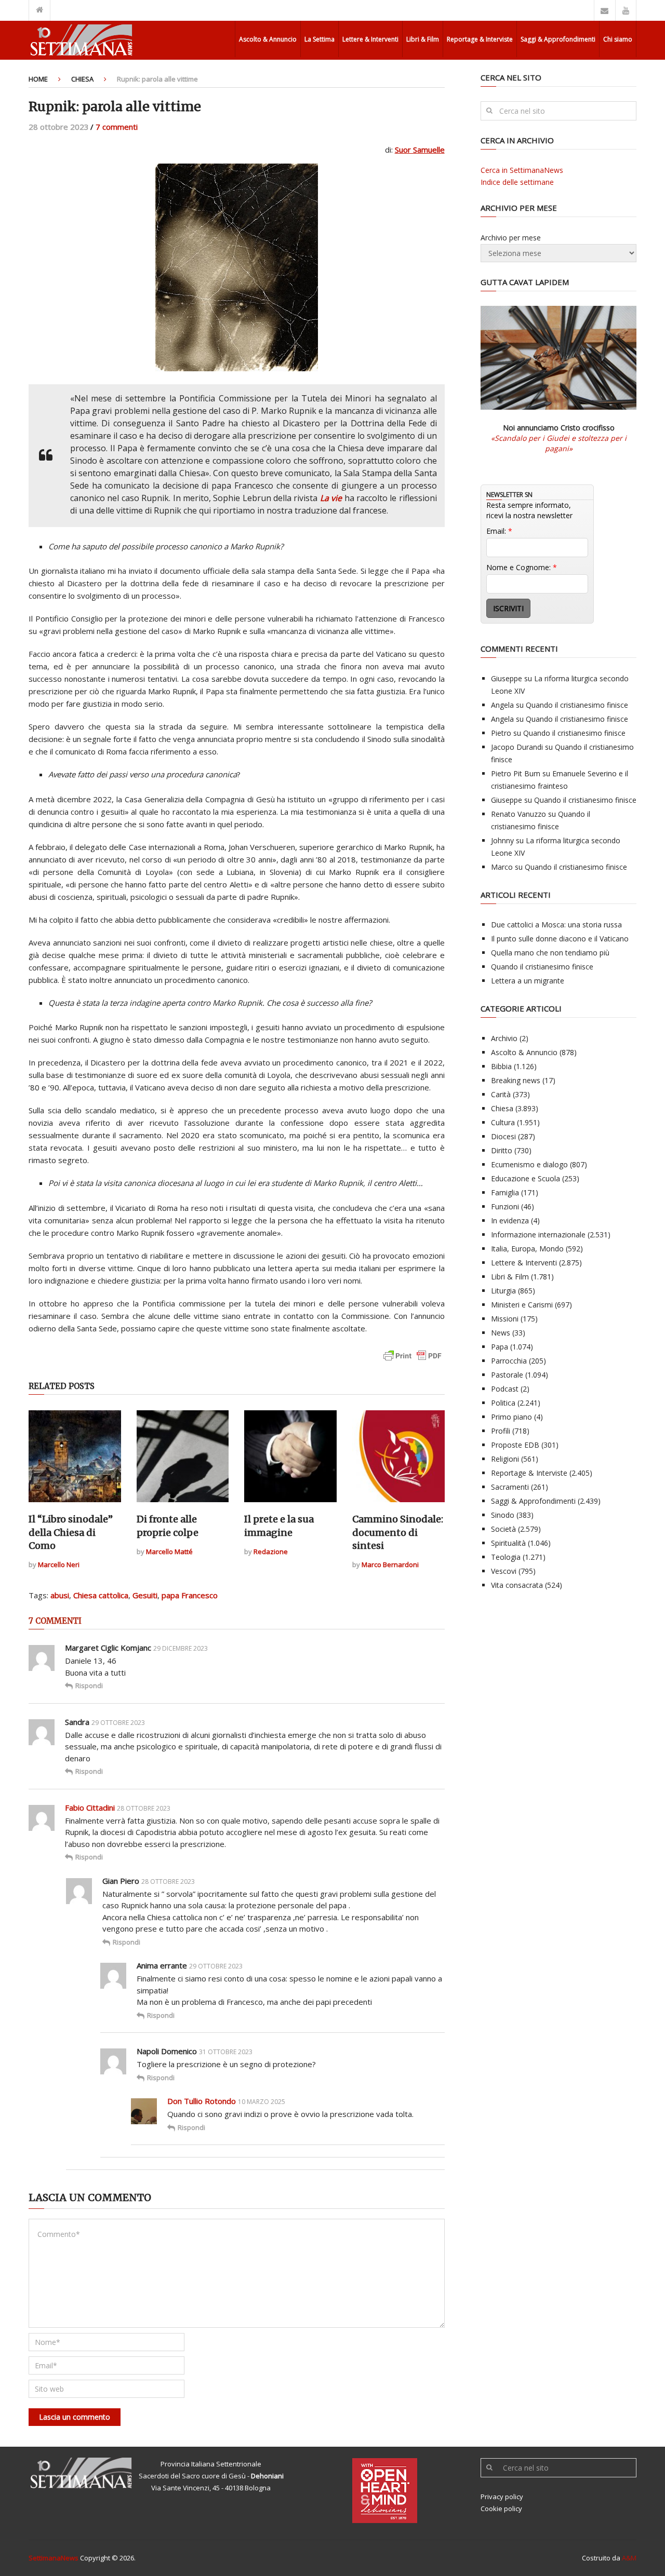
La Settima (320, 39)
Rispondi (89, 1685)
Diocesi (503, 1136)
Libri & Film (423, 39)
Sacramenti (510, 1487)
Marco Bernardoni (390, 1565)
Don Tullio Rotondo (202, 2101)
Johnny (502, 840)
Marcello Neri (59, 1565)
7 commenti (117, 127)
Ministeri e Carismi (522, 1305)
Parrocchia (509, 1361)
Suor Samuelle (420, 150)
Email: (499, 531)
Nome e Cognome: (522, 567)
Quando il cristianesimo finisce (577, 705)
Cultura (503, 1122)
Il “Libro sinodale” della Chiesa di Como (71, 1532)
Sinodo (503, 1515)
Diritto (502, 1150)
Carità (501, 1094)
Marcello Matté (169, 1552)
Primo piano (511, 1417)
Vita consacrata (517, 1585)
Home (38, 79)
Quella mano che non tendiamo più (550, 953)
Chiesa (82, 79)
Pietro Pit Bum (516, 773)
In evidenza (510, 1220)
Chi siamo (618, 39)
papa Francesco (190, 1595)
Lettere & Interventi (370, 39)
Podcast (505, 1389)
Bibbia (501, 1066)
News (501, 1333)
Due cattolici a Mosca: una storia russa (556, 925)
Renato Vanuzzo (518, 814)
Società (503, 1529)
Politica (503, 1403)
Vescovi (504, 1571)
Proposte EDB (515, 1445)
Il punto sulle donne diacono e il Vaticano (560, 939)
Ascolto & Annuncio (268, 39)
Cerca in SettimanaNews (522, 170)
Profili (501, 1431)
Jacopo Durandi (517, 747)
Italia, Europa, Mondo (527, 1249)
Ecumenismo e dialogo (529, 1164)
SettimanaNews (54, 2558)
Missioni (505, 1319)
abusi (60, 1595)
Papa (500, 1347)
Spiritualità (508, 1543)
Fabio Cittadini (90, 1808)
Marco (502, 867)
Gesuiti (145, 1595)
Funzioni (505, 1206)
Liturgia (503, 1291)
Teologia (506, 1557)
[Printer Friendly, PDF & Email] (413, 1361)
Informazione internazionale (538, 1235)
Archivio (504, 1038)
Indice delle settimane (517, 182)
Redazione (271, 1552)
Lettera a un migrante (528, 981)
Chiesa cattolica (101, 1595)
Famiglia (505, 1192)
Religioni (505, 1459)
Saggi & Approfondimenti (558, 39)
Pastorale (507, 1375)
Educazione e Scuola (526, 1178)
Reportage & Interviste (480, 39)
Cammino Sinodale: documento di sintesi (398, 1532)
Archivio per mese (511, 238)
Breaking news (516, 1080)
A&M (629, 2558)
